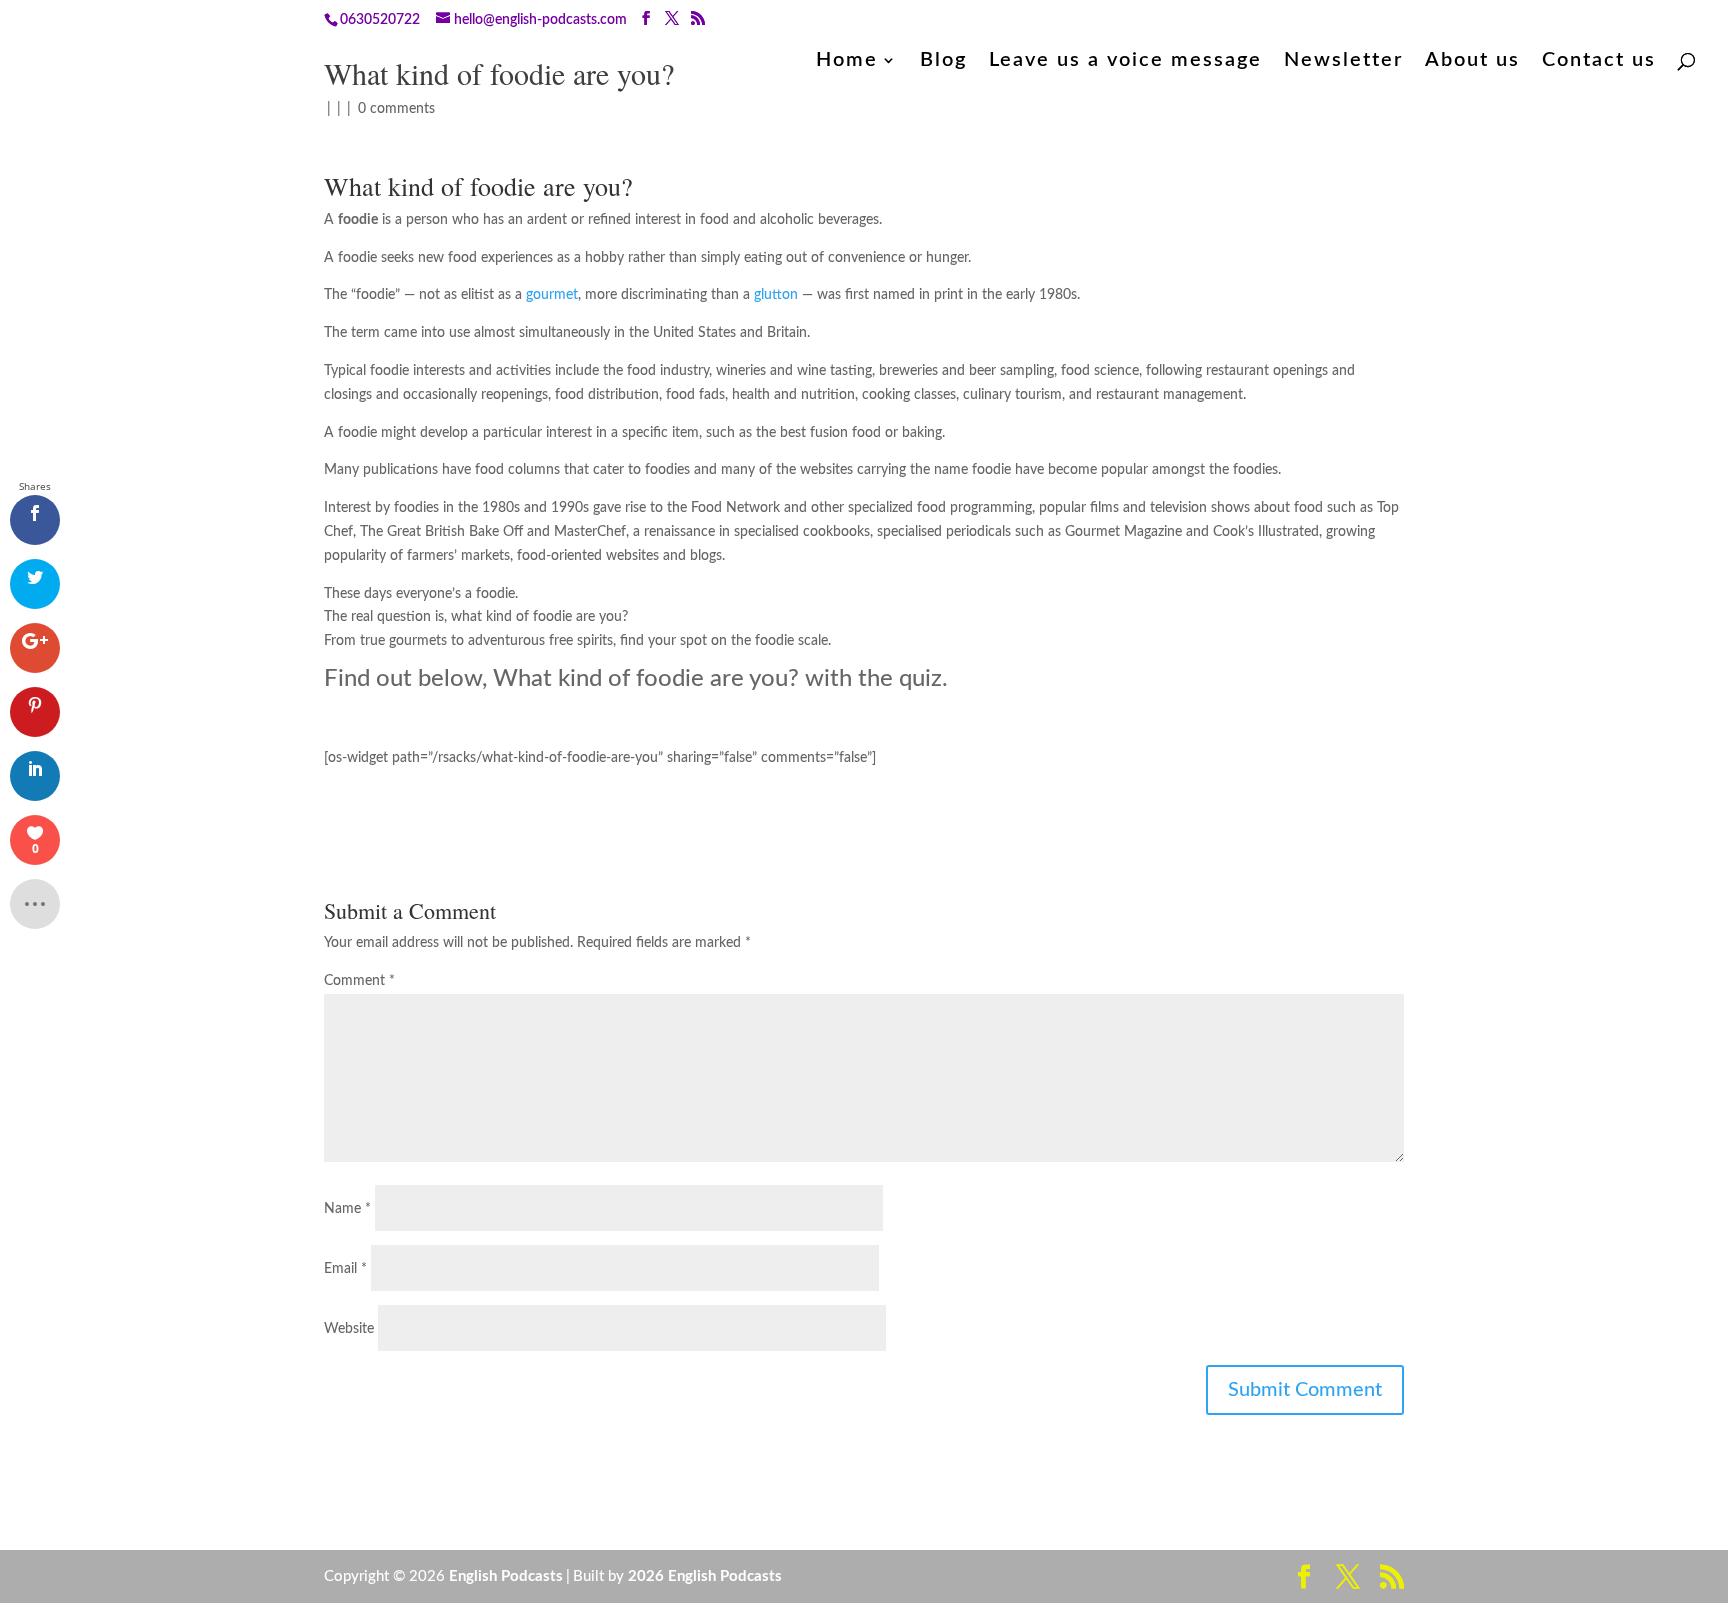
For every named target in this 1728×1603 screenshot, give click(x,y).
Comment (359, 981)
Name (347, 1209)
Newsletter (1343, 61)
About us (1472, 61)
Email (345, 1269)
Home (847, 61)
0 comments (396, 109)
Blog (943, 61)
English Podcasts (506, 1576)
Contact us (1599, 61)
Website (349, 1329)
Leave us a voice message (1125, 61)
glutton (776, 295)
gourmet (552, 295)
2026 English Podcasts (705, 1576)
